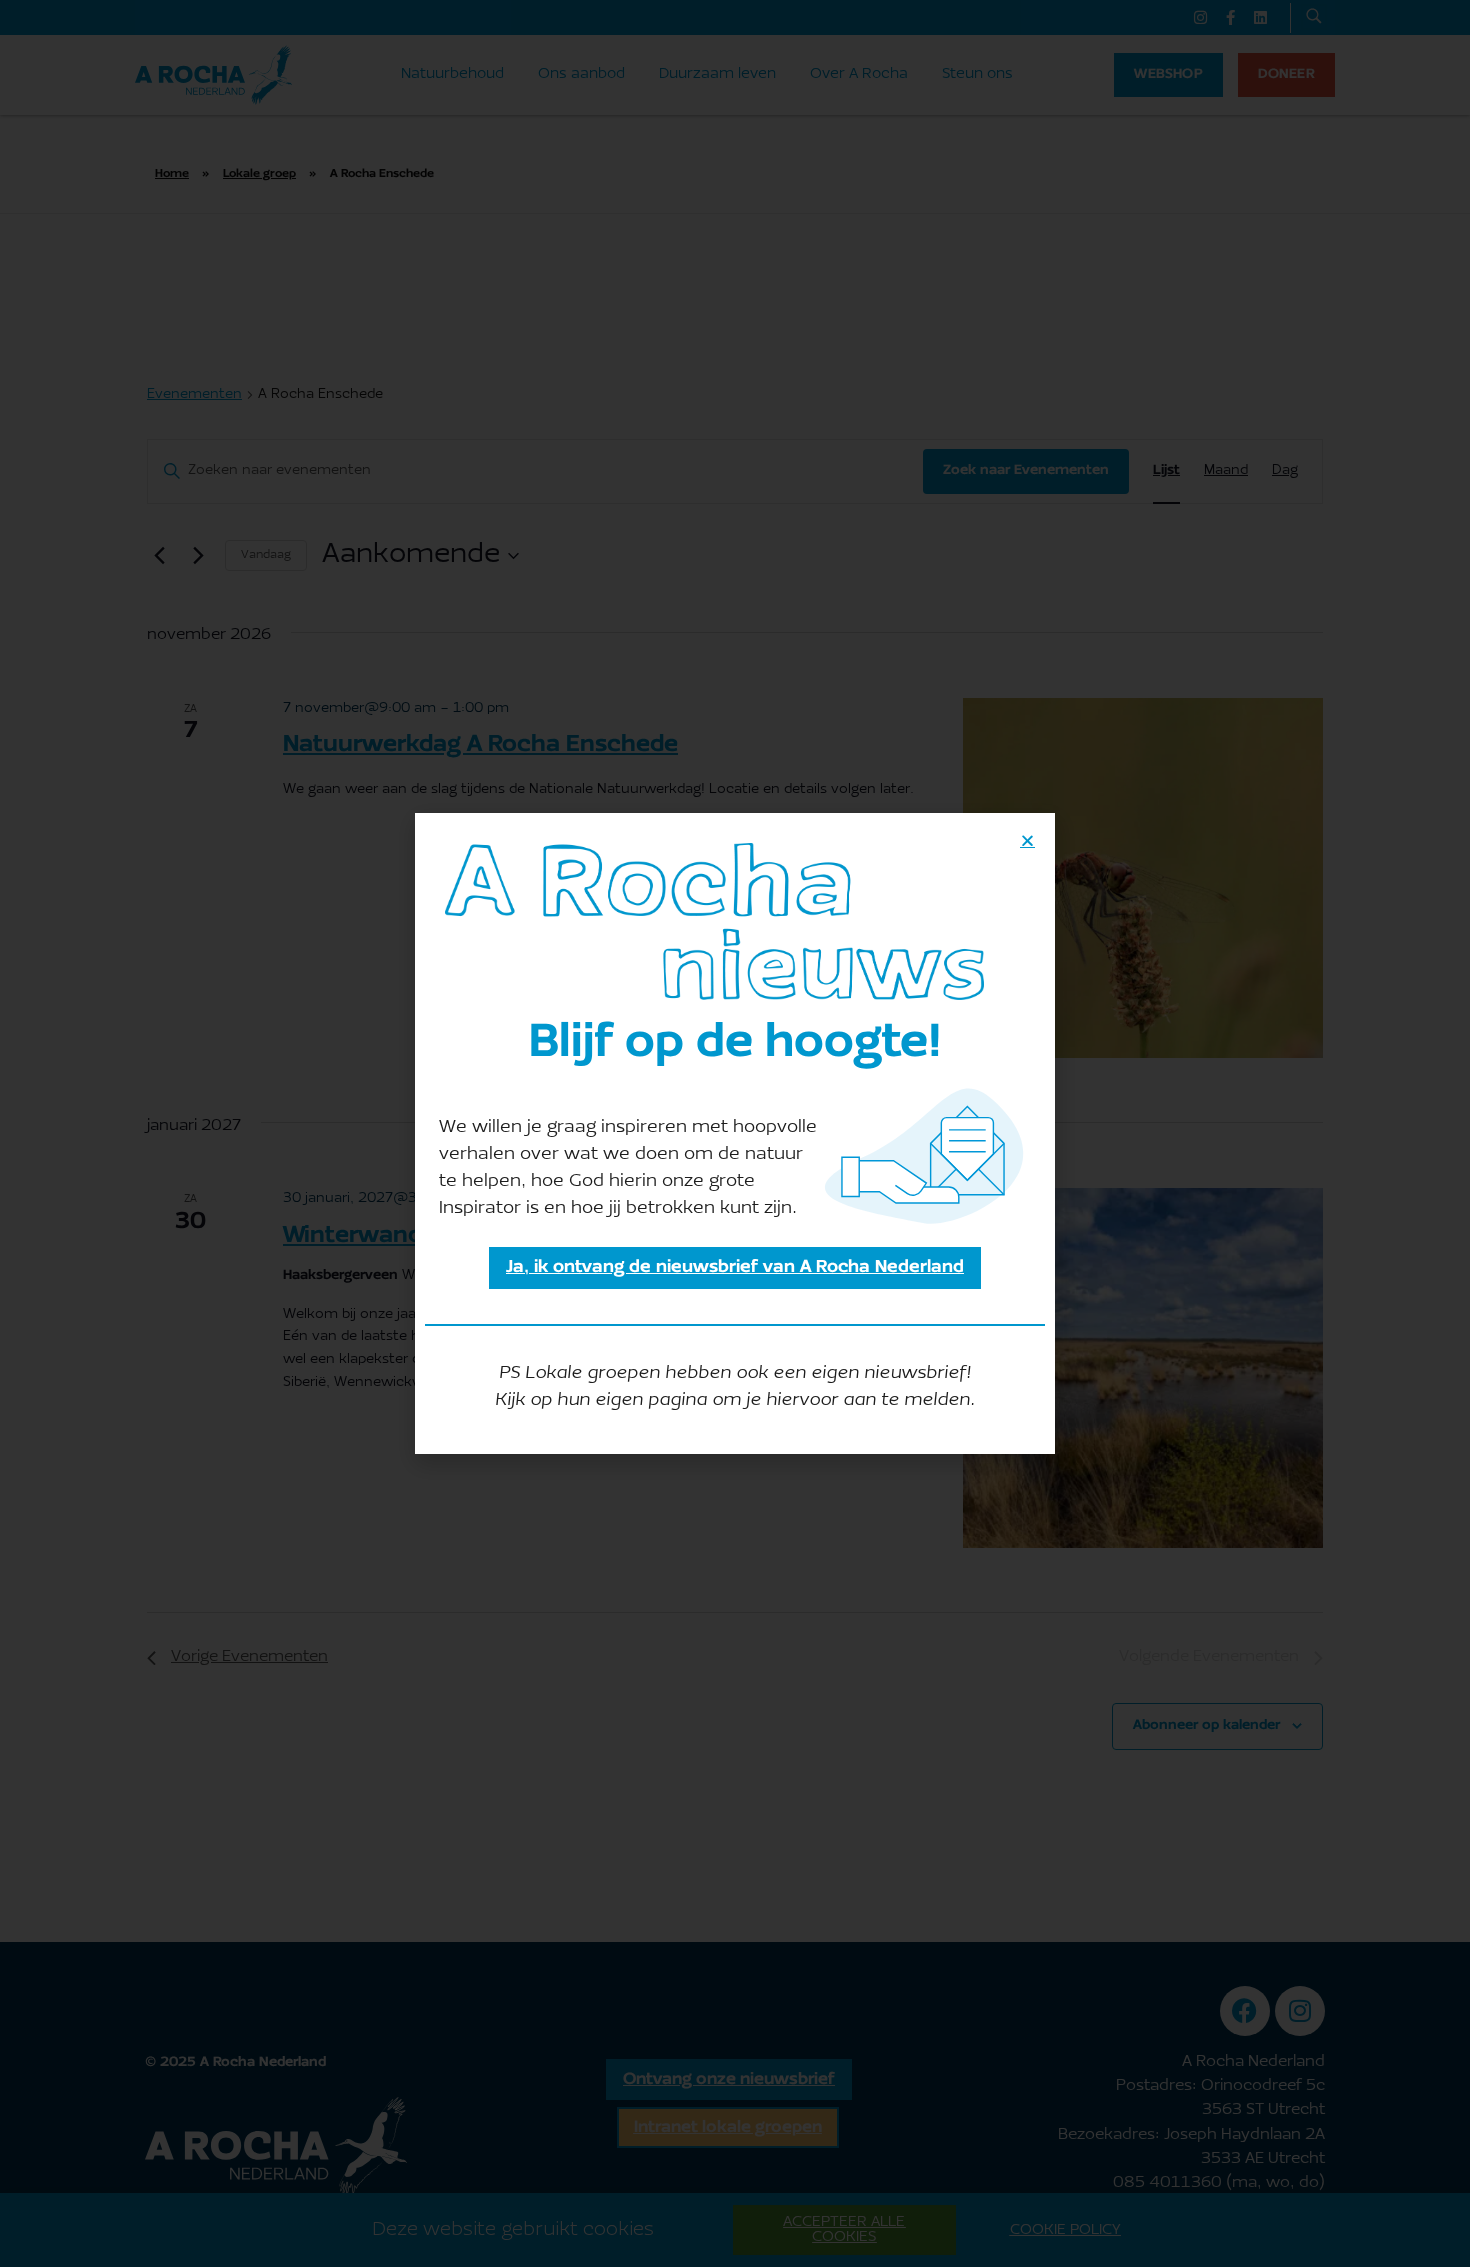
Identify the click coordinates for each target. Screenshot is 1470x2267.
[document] (735, 1133)
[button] (1027, 840)
